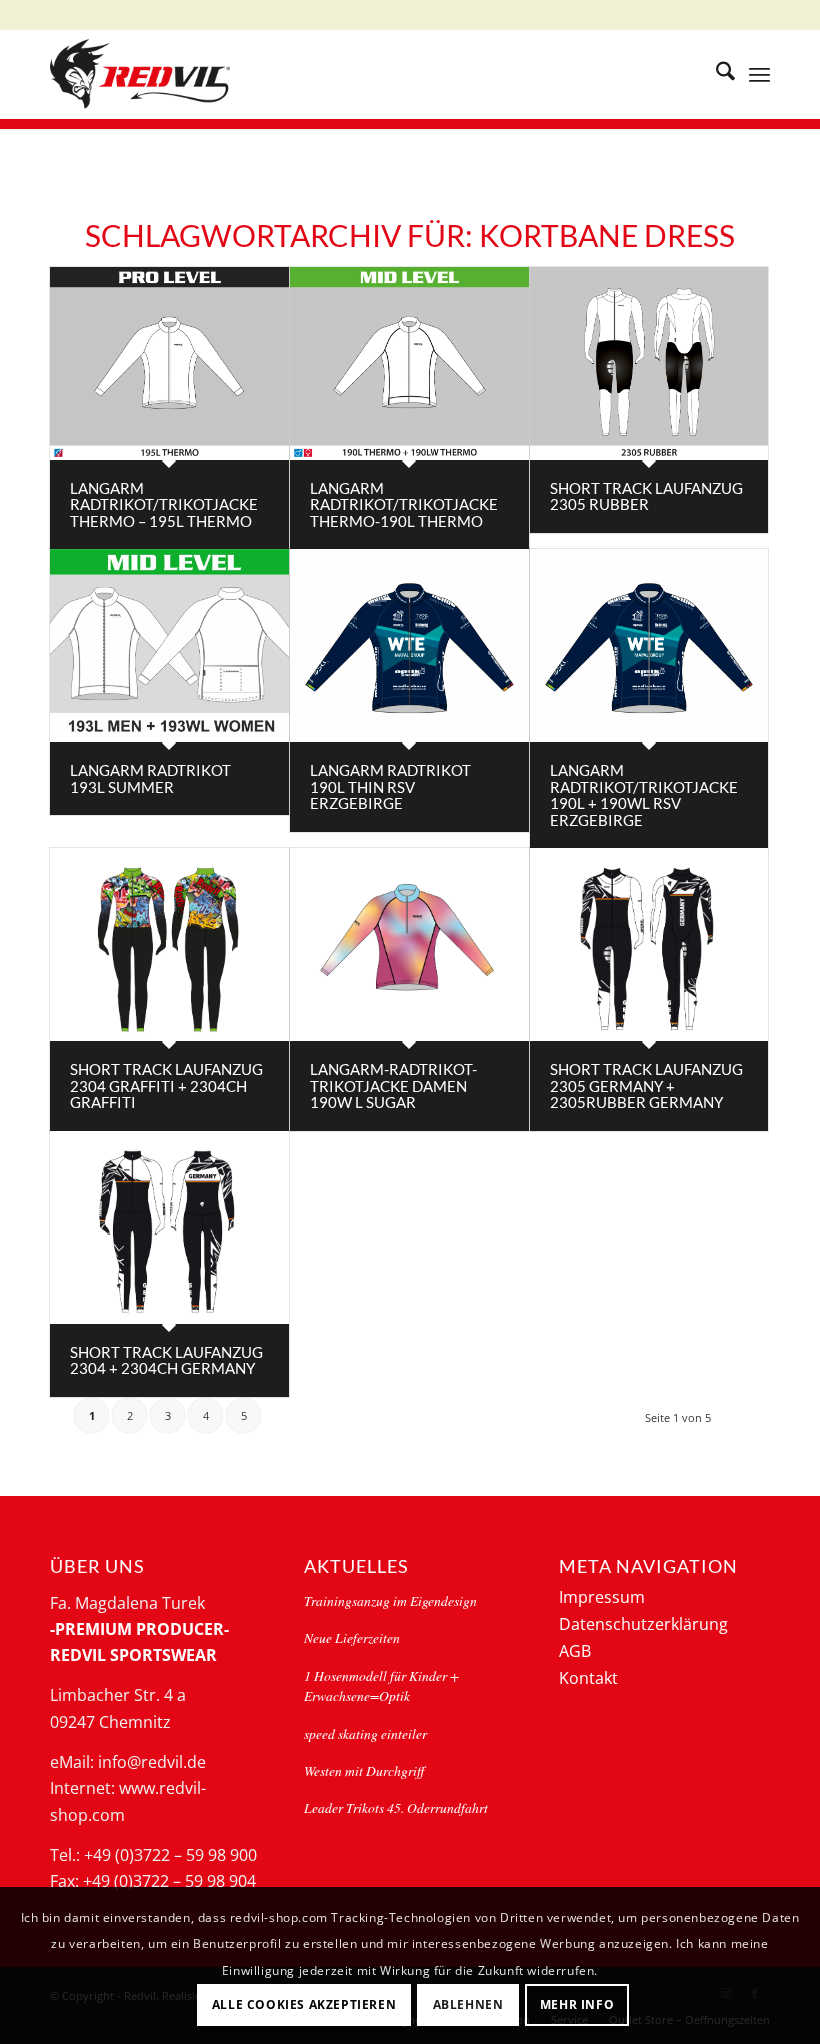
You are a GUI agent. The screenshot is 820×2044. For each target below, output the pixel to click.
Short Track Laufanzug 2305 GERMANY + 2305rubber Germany (646, 1085)
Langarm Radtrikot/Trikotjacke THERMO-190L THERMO (404, 504)
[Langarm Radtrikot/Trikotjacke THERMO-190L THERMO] (409, 363)
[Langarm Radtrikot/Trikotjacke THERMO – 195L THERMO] (169, 363)
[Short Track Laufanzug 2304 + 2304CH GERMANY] (169, 1227)
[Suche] (715, 74)
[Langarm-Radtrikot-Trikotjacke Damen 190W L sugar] (409, 944)
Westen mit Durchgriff (364, 1770)
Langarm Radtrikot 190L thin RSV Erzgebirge (390, 786)
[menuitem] (715, 74)
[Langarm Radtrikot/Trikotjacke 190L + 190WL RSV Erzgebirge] (649, 645)
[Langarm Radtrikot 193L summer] (169, 645)
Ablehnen (468, 2004)
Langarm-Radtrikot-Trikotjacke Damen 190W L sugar (393, 1085)
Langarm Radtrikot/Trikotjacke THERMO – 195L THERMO (164, 504)
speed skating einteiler (365, 1733)
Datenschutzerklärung (643, 1624)
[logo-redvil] (140, 74)
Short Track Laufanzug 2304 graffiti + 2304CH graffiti (166, 1085)
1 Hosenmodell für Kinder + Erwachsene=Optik (381, 1685)
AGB (575, 1651)
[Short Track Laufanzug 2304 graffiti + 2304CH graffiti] (169, 944)
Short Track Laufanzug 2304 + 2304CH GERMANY (166, 1360)
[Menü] (759, 74)
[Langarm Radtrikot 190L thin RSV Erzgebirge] (409, 645)
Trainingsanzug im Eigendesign (390, 1600)
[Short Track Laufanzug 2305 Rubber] (649, 363)
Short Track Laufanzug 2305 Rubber (646, 496)
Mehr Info (577, 2004)
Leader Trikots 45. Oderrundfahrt (396, 1807)
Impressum (602, 1597)
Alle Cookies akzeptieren (304, 2004)
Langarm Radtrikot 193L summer (150, 778)
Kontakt (588, 1678)
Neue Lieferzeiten (352, 1637)
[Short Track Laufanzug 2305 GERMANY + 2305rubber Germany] (649, 944)
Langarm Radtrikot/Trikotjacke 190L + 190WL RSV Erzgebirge (644, 795)
